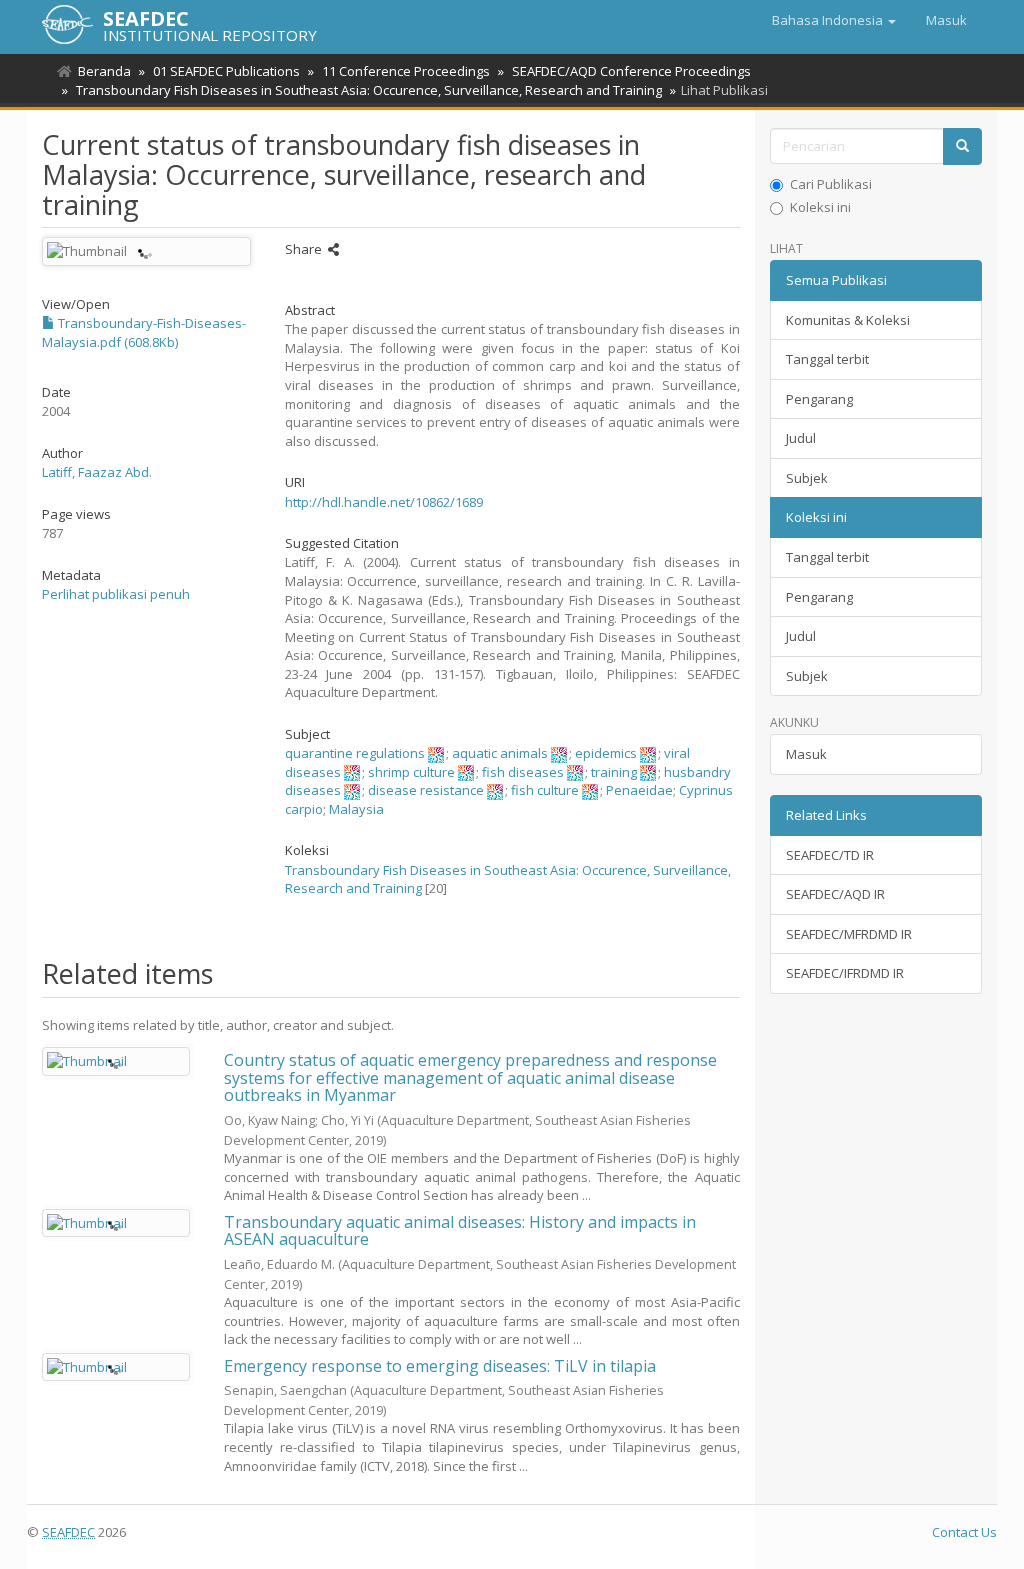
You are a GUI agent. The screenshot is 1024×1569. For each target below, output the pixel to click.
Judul (801, 438)
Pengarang (819, 399)
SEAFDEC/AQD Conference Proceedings (631, 71)
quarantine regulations (355, 753)
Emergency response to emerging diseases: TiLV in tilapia (440, 1366)
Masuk (806, 754)
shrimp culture (411, 772)
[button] (834, 20)
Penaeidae (639, 790)
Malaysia (356, 809)
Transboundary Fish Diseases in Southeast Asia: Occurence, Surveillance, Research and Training (369, 90)
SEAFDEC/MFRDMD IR (849, 934)
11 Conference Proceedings (406, 71)
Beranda (104, 71)
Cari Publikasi (831, 184)
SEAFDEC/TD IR (830, 855)
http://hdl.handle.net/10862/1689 (384, 502)
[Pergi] (962, 146)
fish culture (545, 790)
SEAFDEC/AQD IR (835, 894)
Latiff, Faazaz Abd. (97, 472)
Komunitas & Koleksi (848, 320)
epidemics (606, 753)
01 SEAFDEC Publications (226, 71)
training (614, 772)
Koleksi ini (820, 207)
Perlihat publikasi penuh (116, 594)
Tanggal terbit (827, 359)
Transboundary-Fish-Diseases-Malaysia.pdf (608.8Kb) (144, 332)
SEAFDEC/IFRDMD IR (845, 973)
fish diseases (523, 772)
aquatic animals (500, 753)
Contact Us (964, 1532)
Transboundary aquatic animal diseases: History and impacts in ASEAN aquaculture (460, 1231)
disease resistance (426, 790)
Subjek (807, 478)
